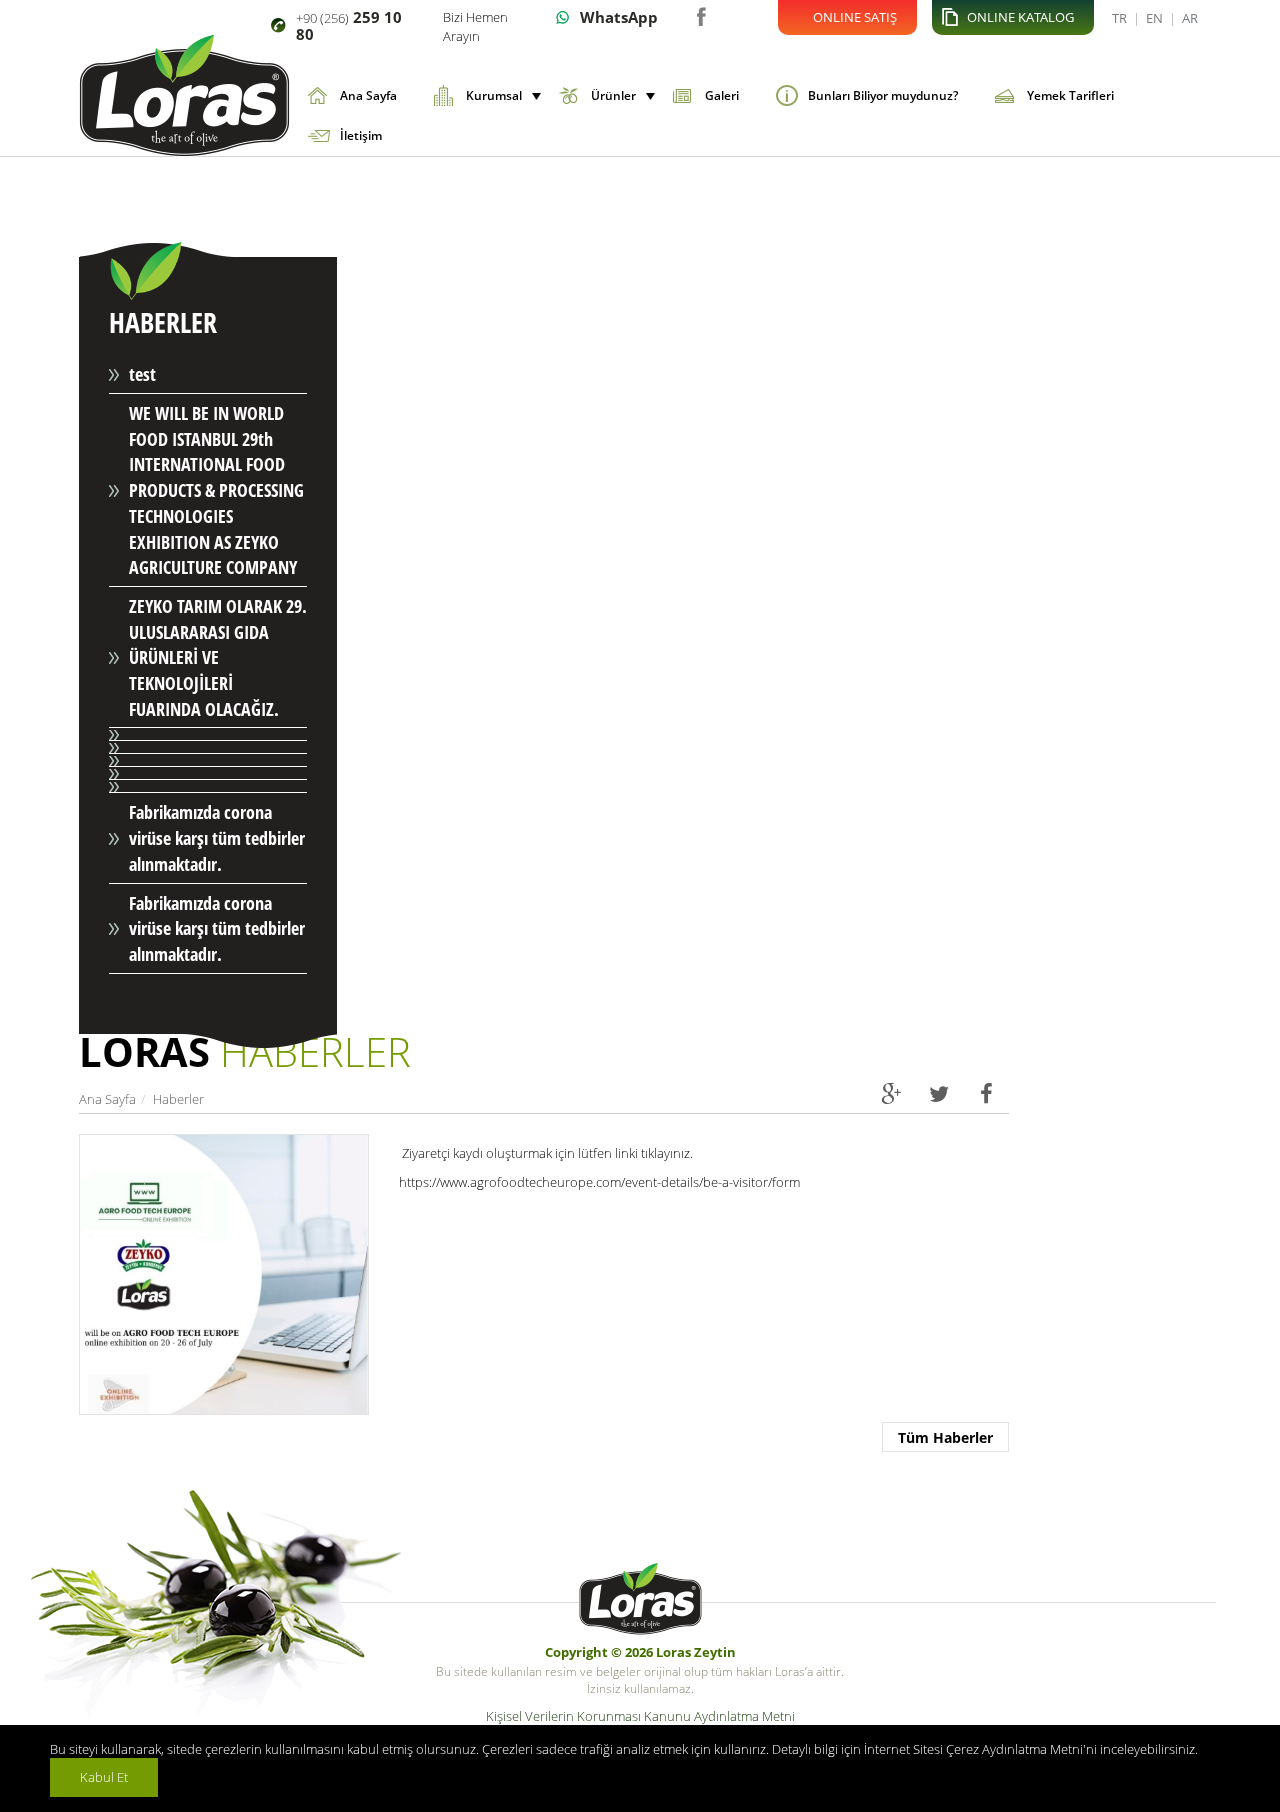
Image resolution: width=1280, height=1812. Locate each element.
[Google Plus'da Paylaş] (890, 1093)
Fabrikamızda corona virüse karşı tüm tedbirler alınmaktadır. (217, 837)
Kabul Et (104, 1777)
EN (1154, 18)
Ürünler (613, 95)
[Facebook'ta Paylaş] (986, 1093)
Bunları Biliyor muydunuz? (883, 95)
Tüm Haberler (945, 1437)
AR (1190, 18)
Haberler (178, 1099)
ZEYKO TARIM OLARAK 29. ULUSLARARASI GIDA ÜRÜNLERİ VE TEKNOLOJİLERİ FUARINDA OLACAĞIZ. (218, 657)
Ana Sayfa (368, 95)
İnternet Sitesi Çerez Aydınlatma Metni (973, 1749)
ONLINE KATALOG (1020, 17)
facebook (700, 14)
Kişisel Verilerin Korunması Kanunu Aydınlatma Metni (640, 1716)
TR (1119, 18)
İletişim (361, 135)
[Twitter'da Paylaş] (938, 1093)
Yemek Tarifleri (1070, 95)
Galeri (722, 95)
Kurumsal (494, 95)
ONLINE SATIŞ (855, 17)
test (142, 374)
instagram (730, 14)
